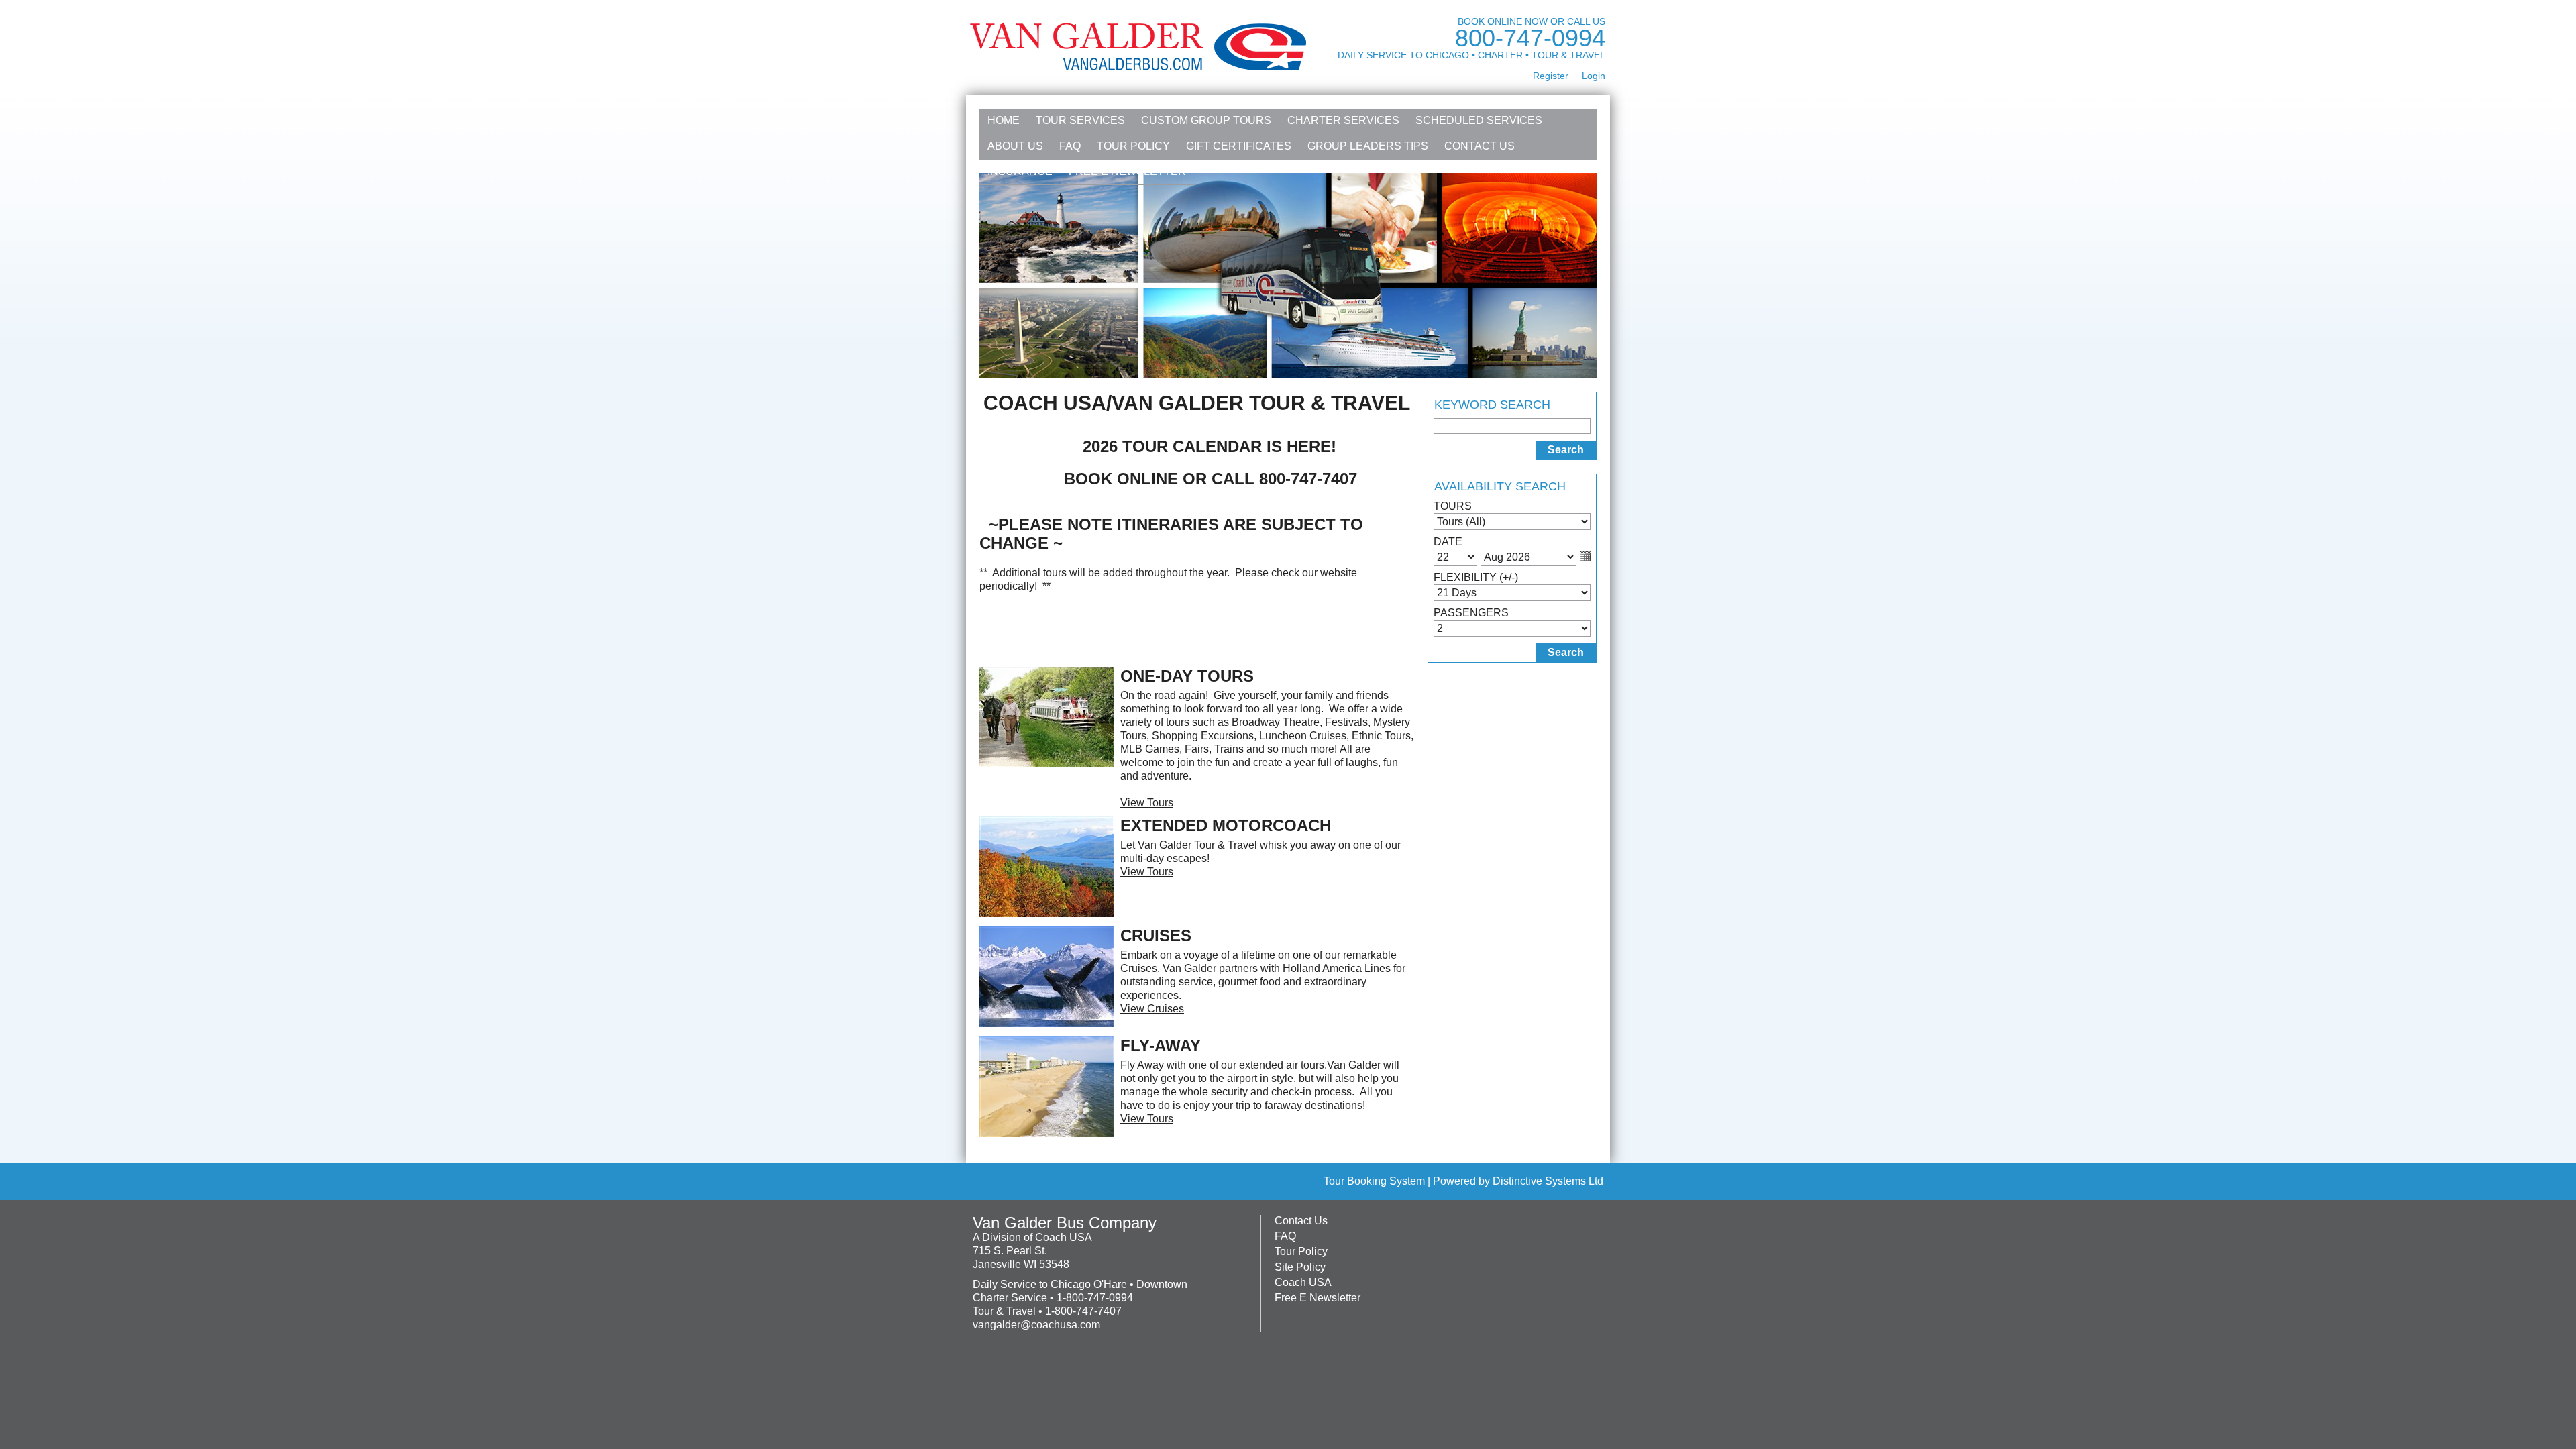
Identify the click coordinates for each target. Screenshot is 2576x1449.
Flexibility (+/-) (1476, 577)
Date (1448, 542)
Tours (1453, 506)
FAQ (1070, 146)
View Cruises (1152, 1009)
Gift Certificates (1239, 146)
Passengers (1471, 613)
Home (1004, 120)
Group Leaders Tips (1368, 146)
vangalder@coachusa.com (1036, 1325)
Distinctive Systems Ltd (1548, 1181)
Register (1551, 76)
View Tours (1147, 803)
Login (1594, 76)
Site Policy (1300, 1267)
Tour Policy (1133, 146)
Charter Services (1343, 120)
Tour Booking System (1374, 1181)
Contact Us (1480, 146)
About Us (1015, 146)
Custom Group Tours (1206, 120)
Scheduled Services (1479, 120)
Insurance (1020, 171)
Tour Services (1080, 120)
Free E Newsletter (1127, 171)
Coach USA (1303, 1282)
